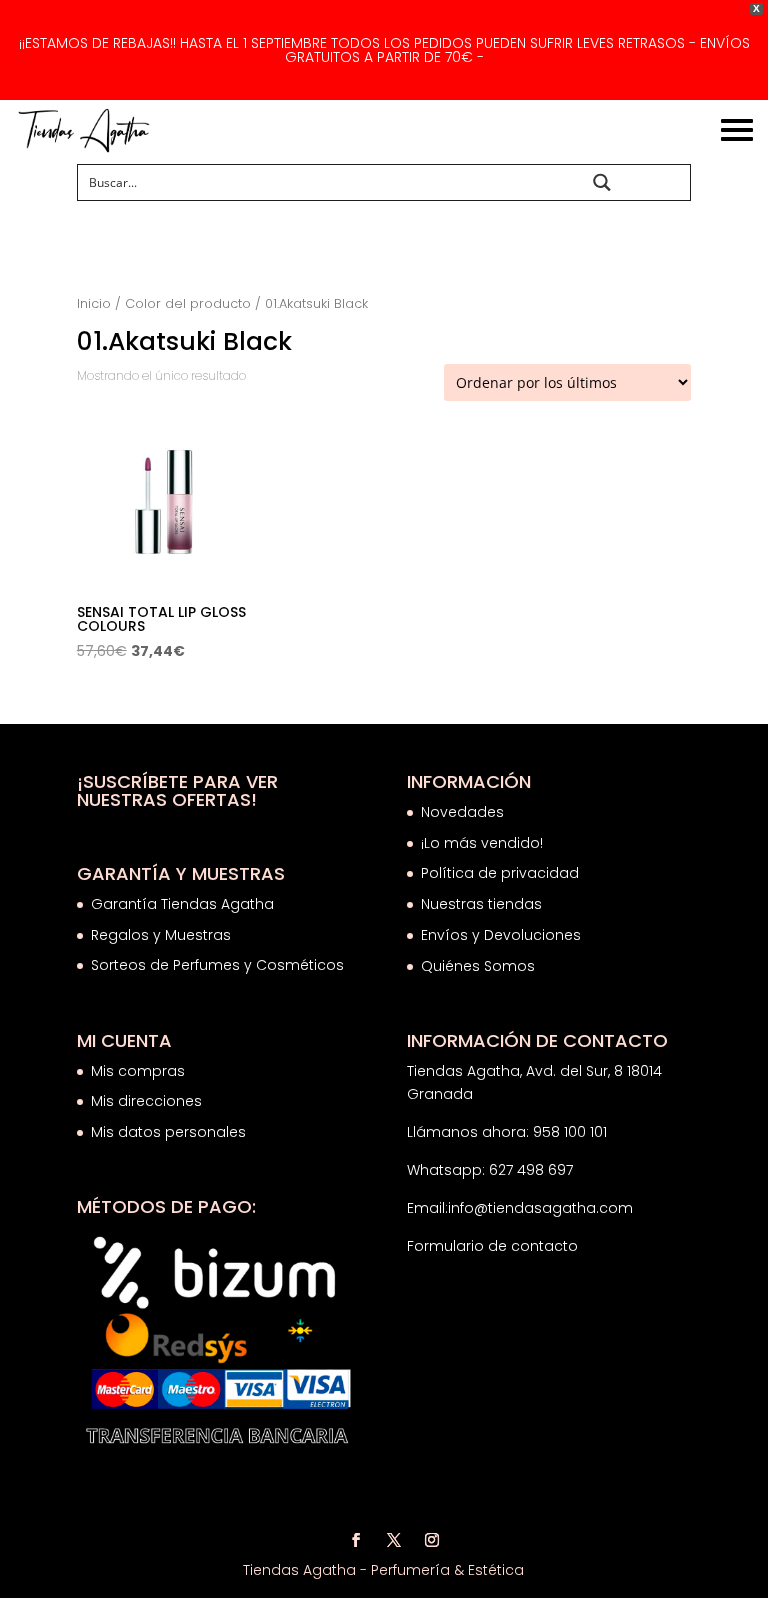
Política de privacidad (500, 873)
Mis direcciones (146, 1101)
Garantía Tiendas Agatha (182, 904)
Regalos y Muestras (161, 935)
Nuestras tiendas (483, 904)
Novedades (462, 812)
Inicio (94, 303)
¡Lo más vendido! (482, 843)
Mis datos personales (168, 1132)
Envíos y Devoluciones (503, 935)
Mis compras (138, 1071)
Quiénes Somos (478, 966)
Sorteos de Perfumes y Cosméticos (217, 965)
